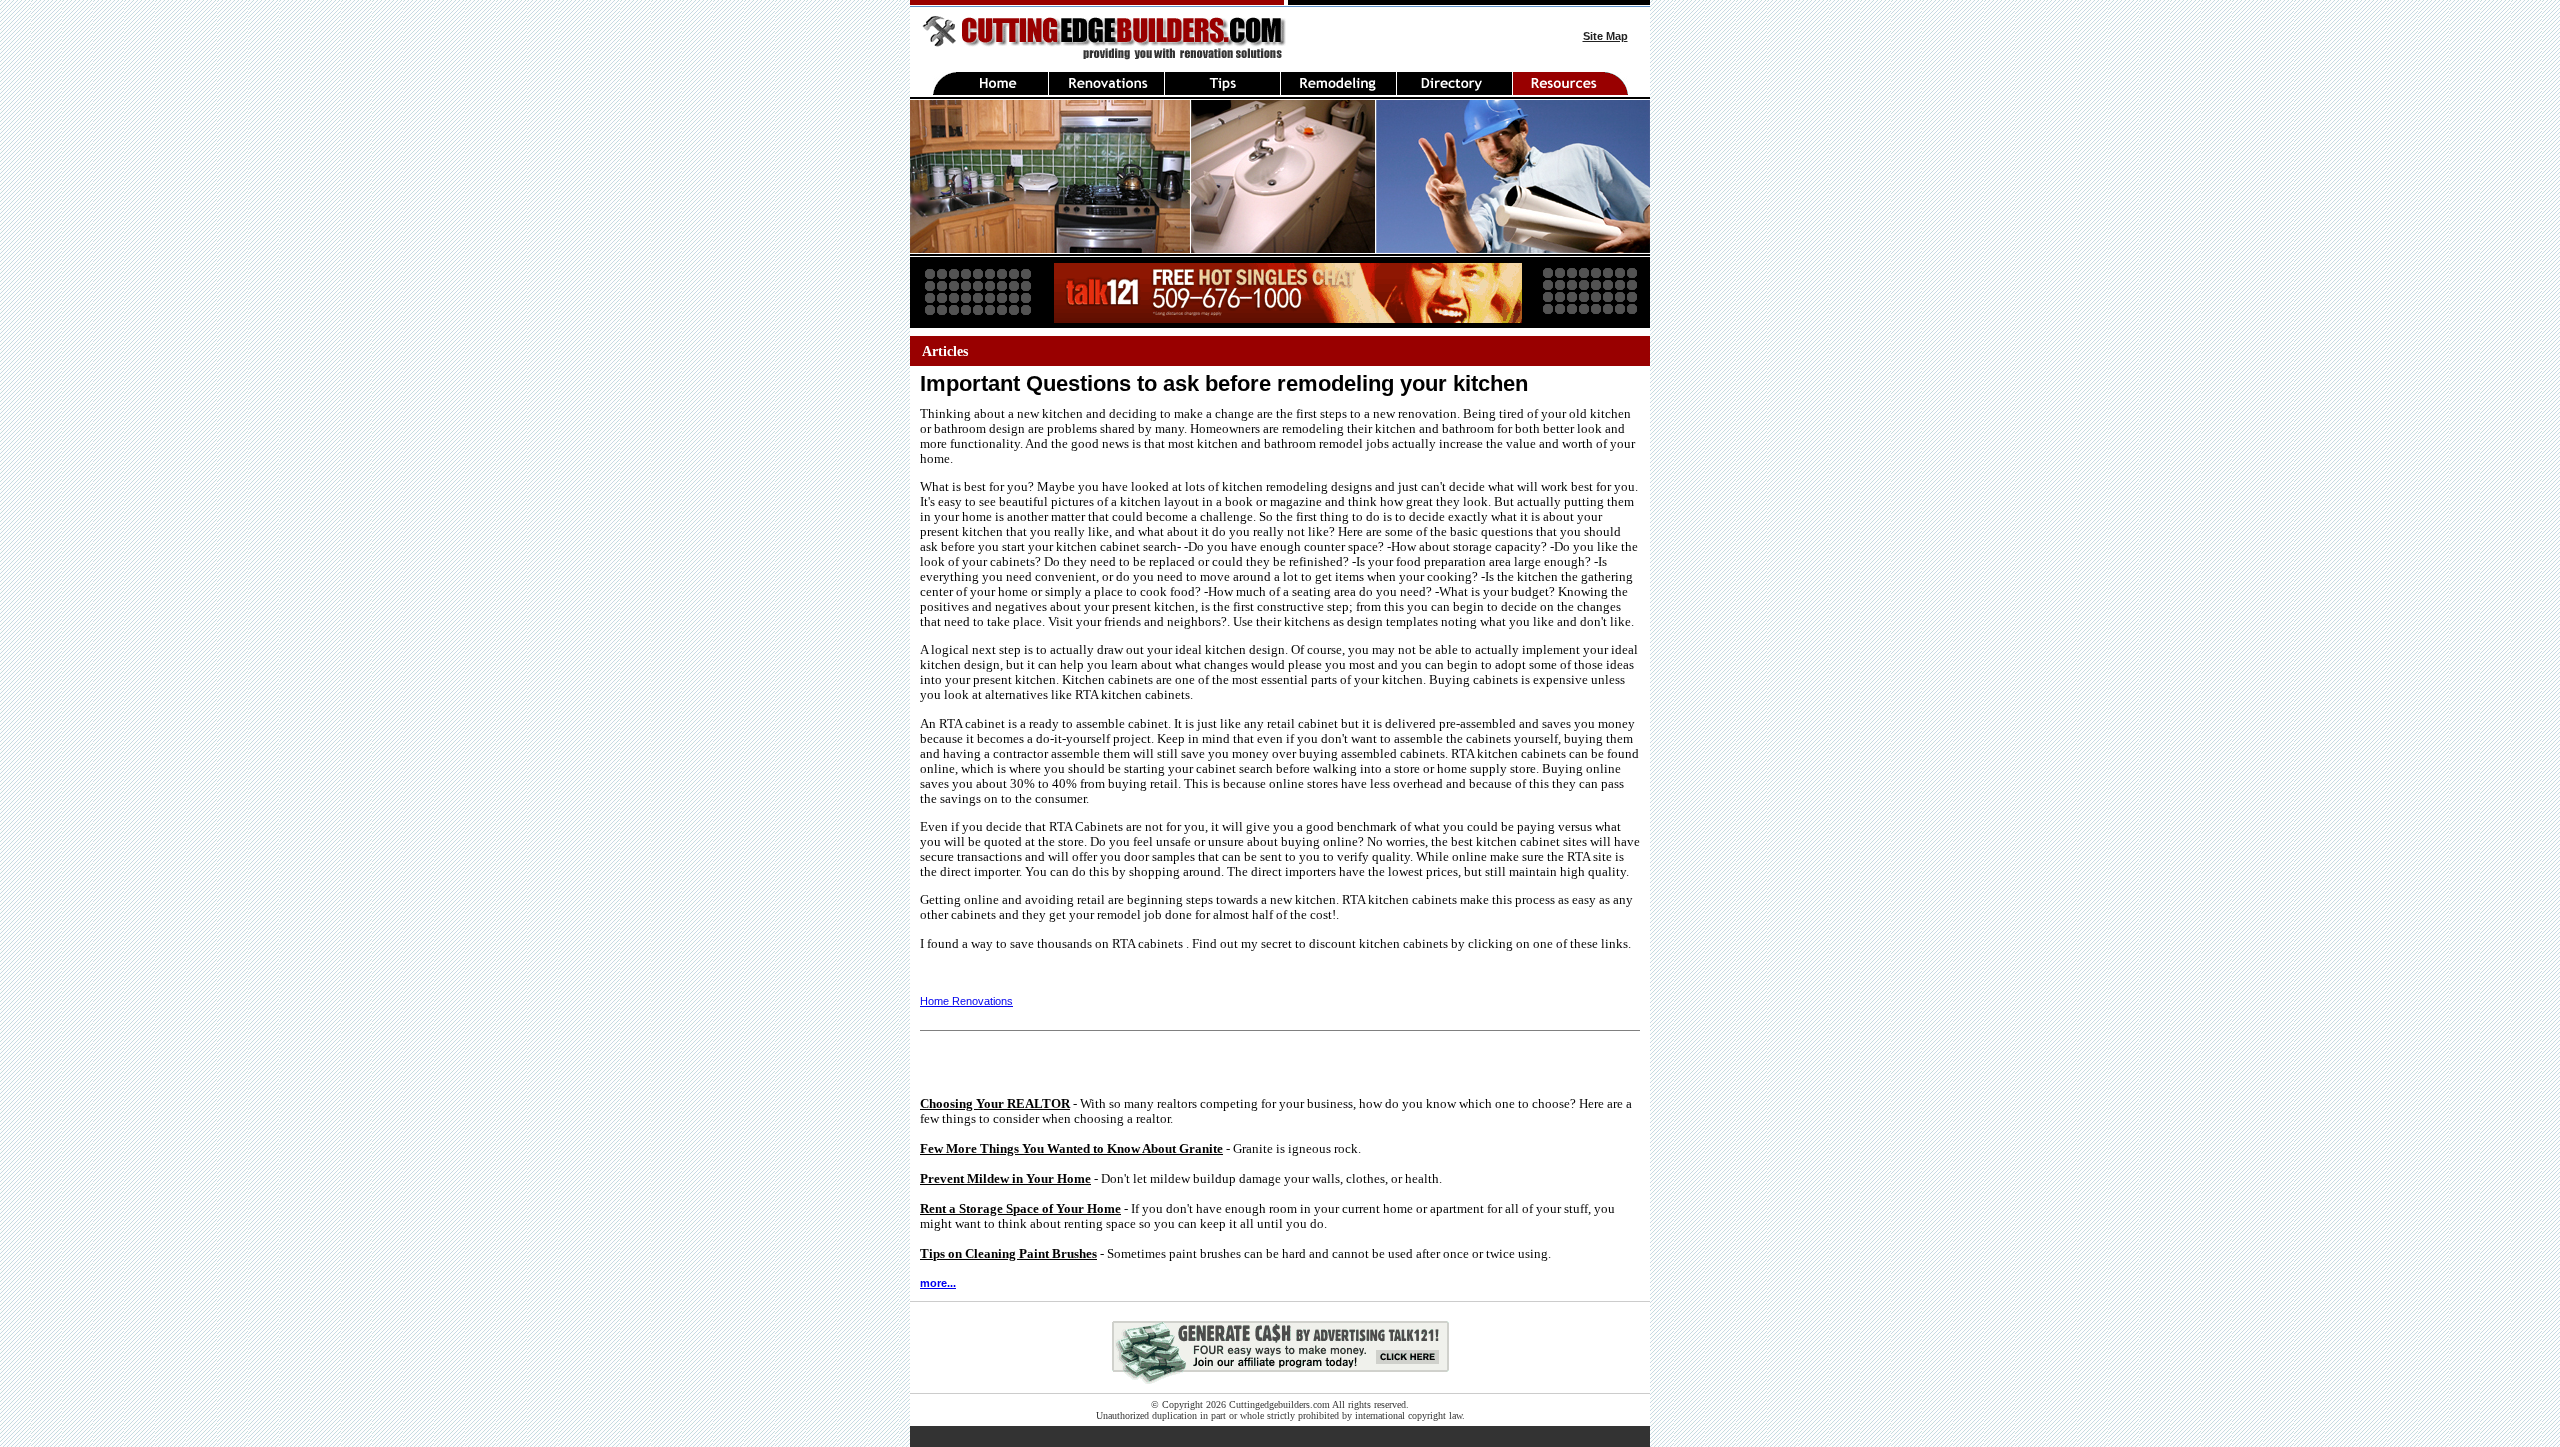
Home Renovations (966, 1001)
